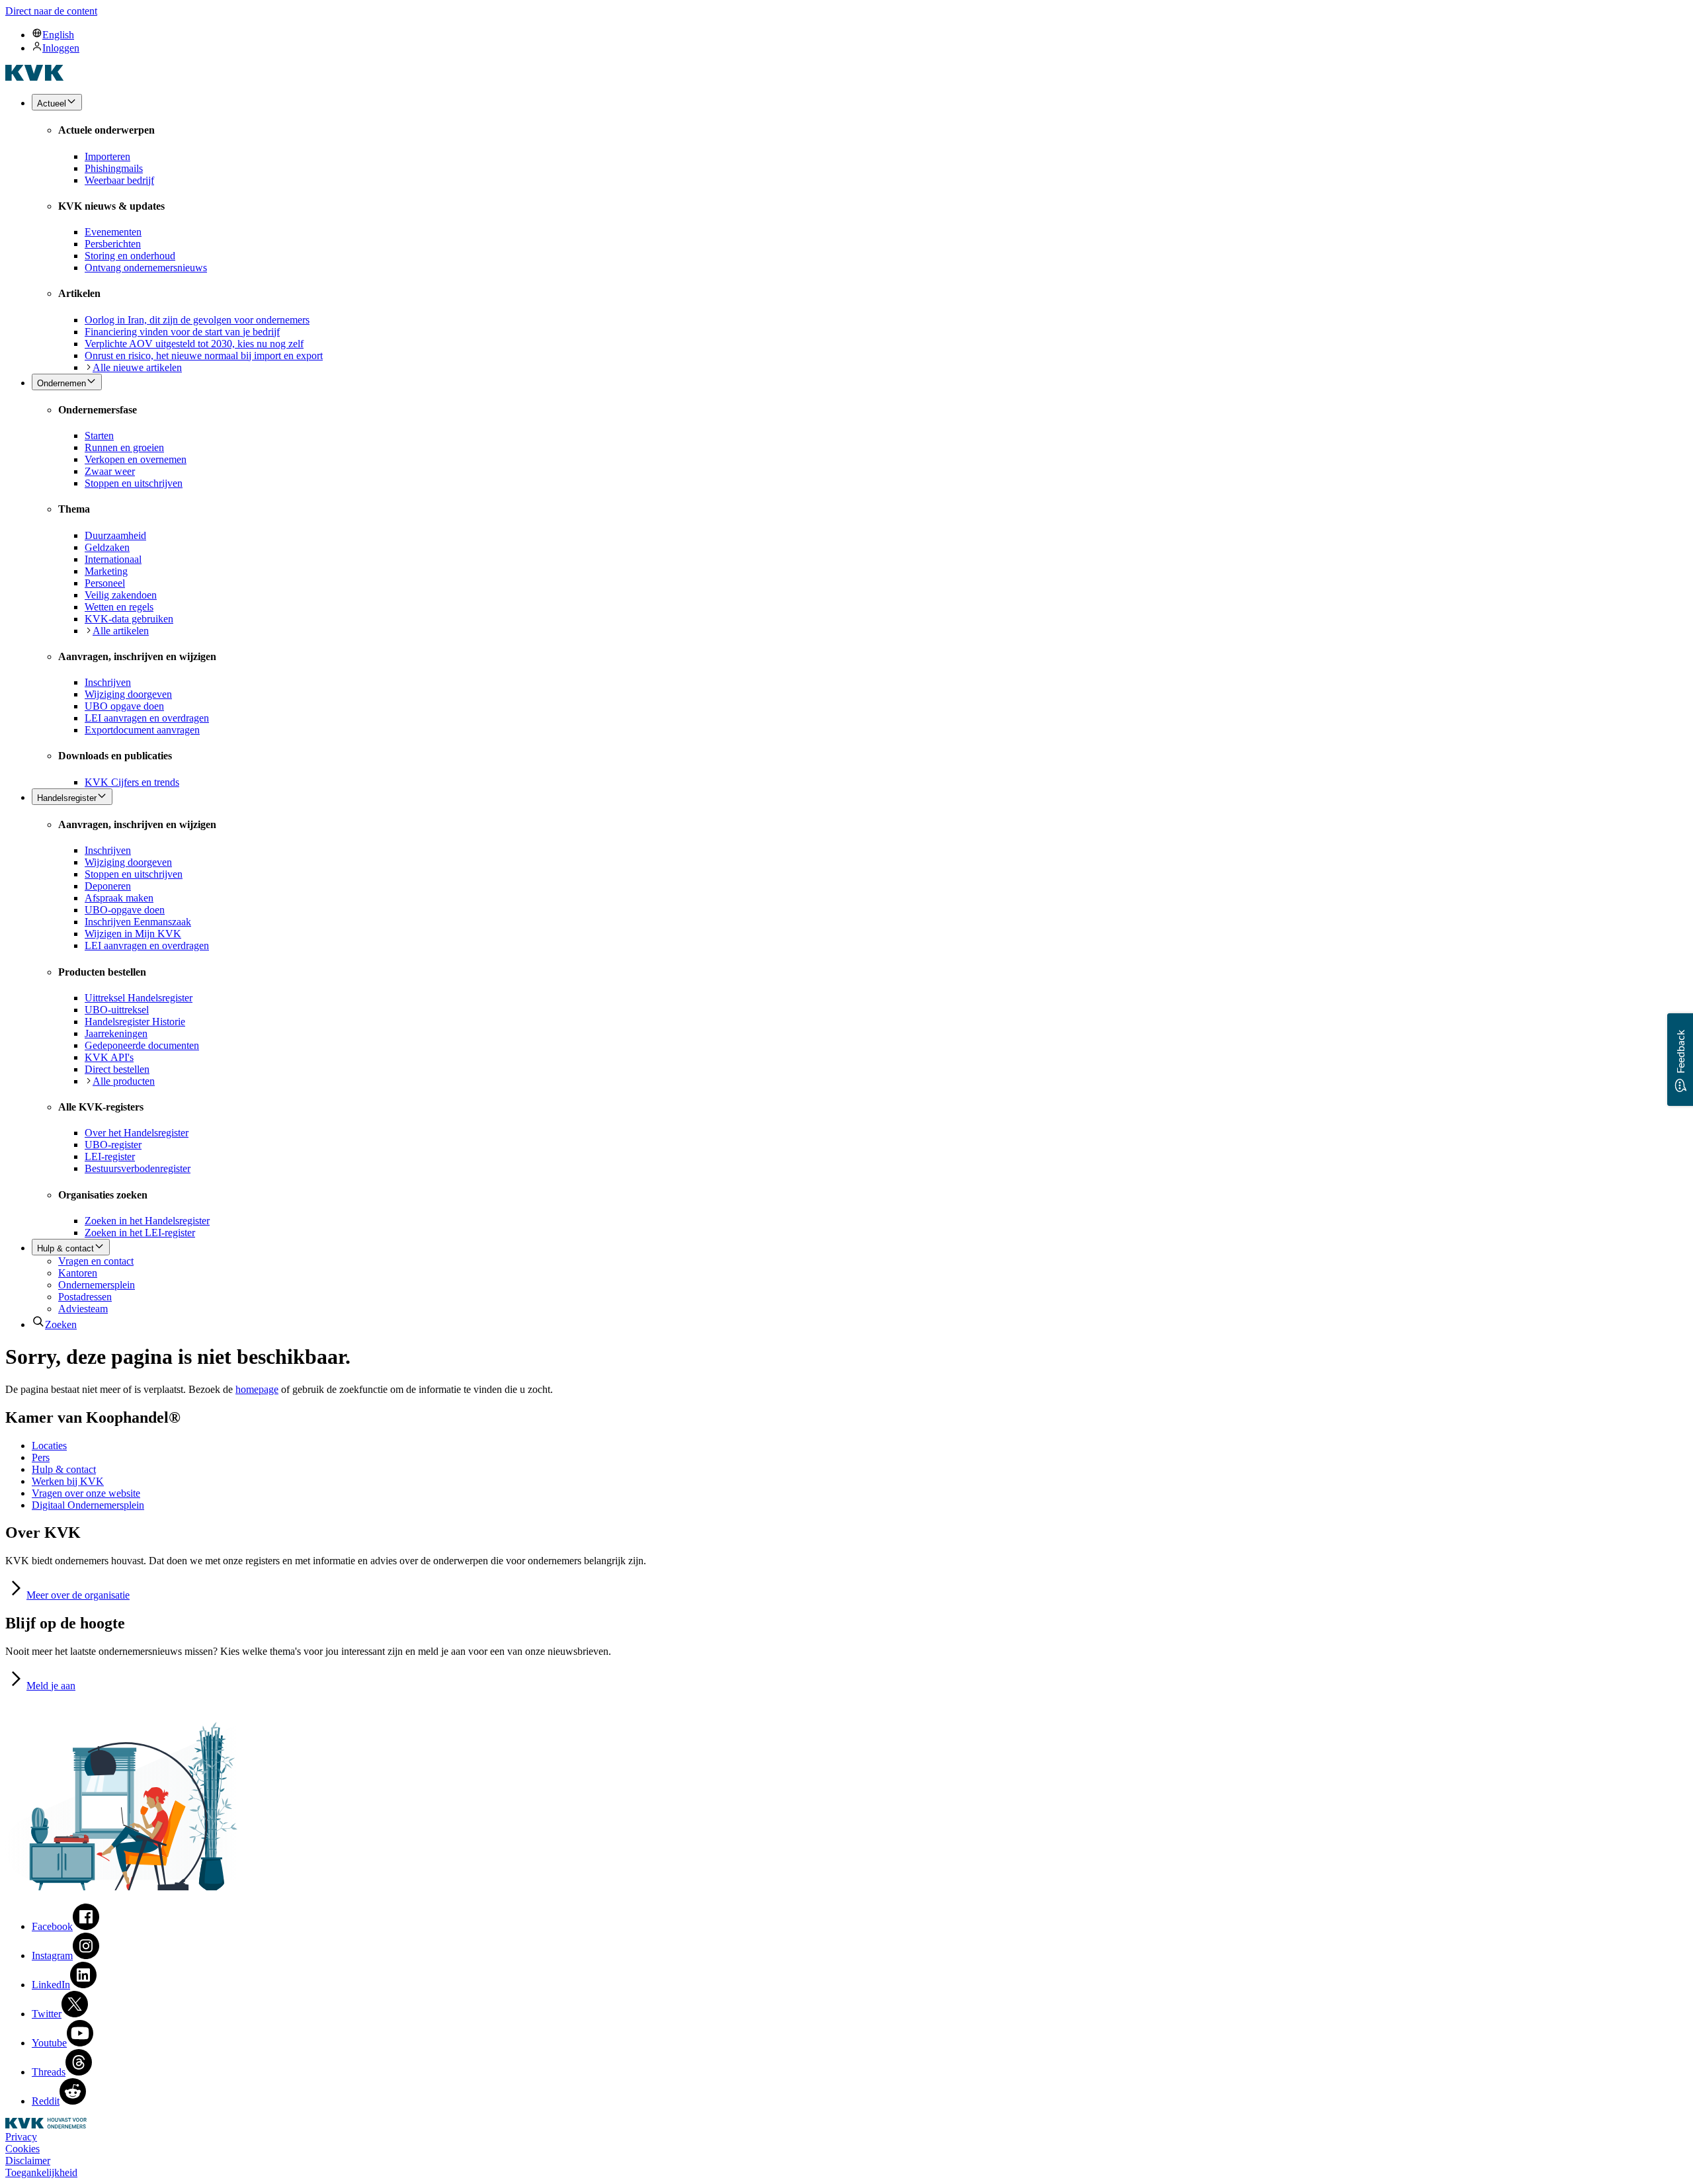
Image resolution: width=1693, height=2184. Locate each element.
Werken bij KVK (68, 1481)
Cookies (22, 2149)
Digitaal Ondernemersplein (88, 1505)
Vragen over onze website (86, 1493)
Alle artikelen (121, 631)
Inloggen (61, 48)
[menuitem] (860, 34)
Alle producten (124, 1081)
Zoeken (61, 1324)
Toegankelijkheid (41, 2172)
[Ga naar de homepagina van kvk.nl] (35, 77)
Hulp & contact (64, 1469)
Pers (41, 1457)
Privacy (21, 2137)
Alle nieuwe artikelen (137, 367)
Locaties (49, 1446)
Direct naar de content (51, 11)
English (58, 35)
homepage (257, 1389)
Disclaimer (28, 2161)
